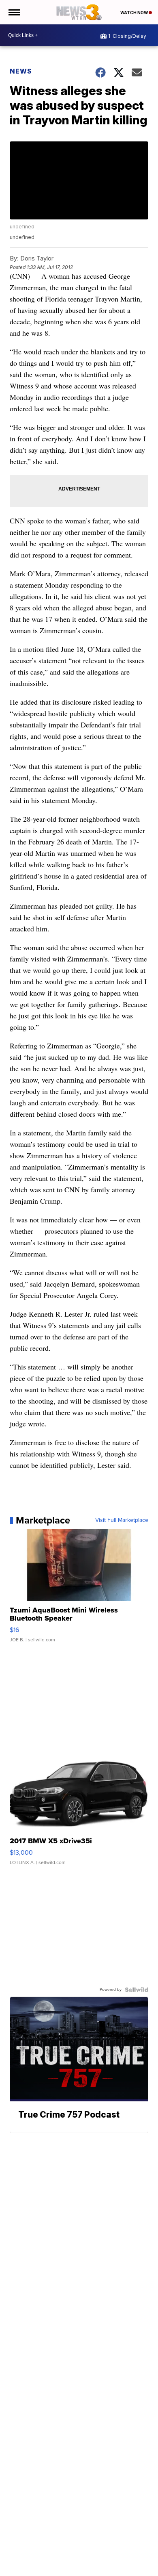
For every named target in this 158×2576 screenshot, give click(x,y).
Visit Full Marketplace (122, 1520)
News (21, 71)
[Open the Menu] (14, 12)
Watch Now (135, 13)
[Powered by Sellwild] (137, 1990)
